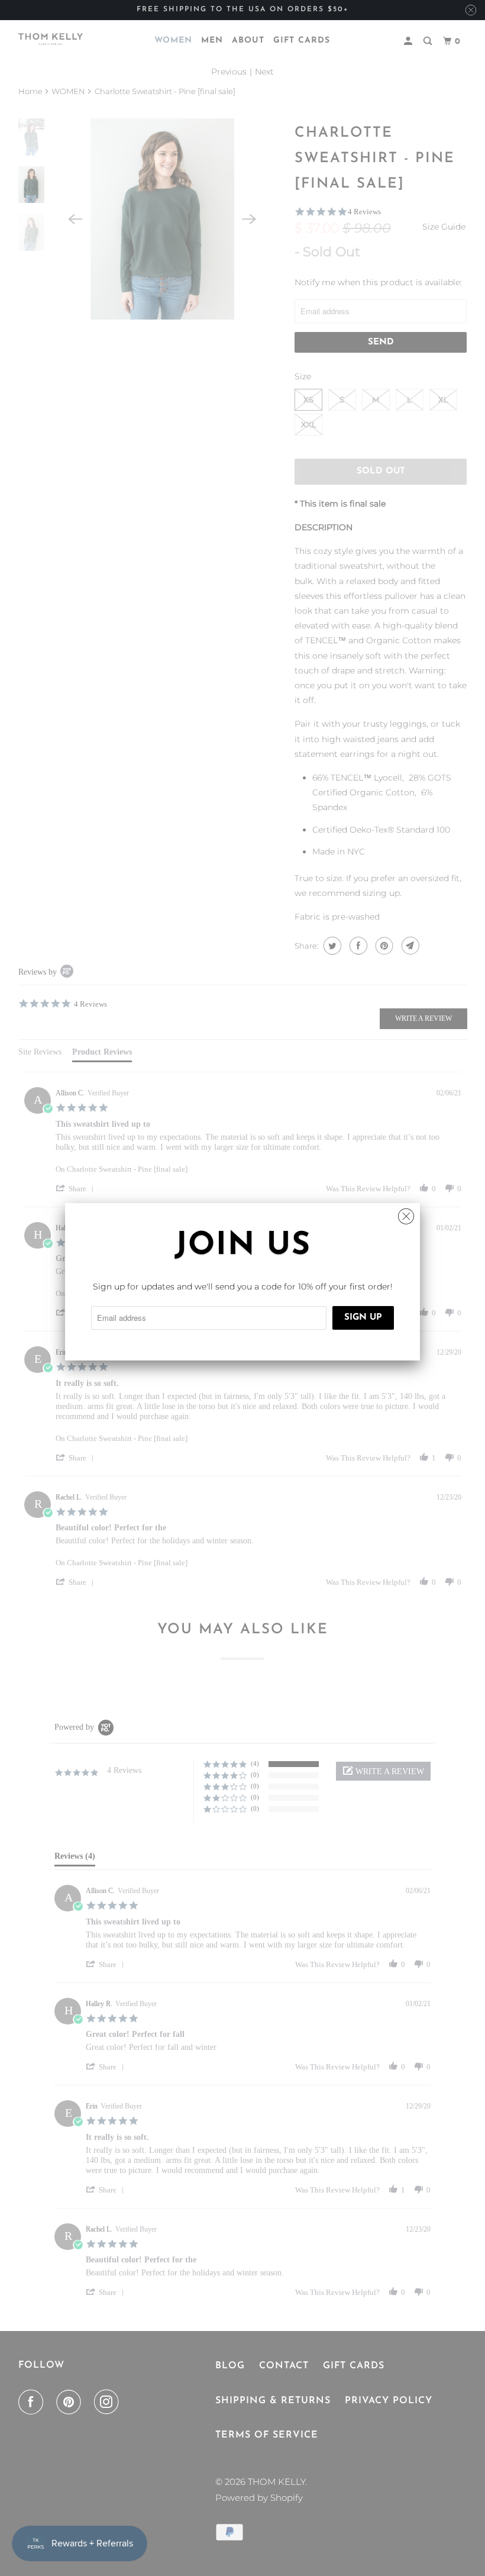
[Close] (406, 1213)
